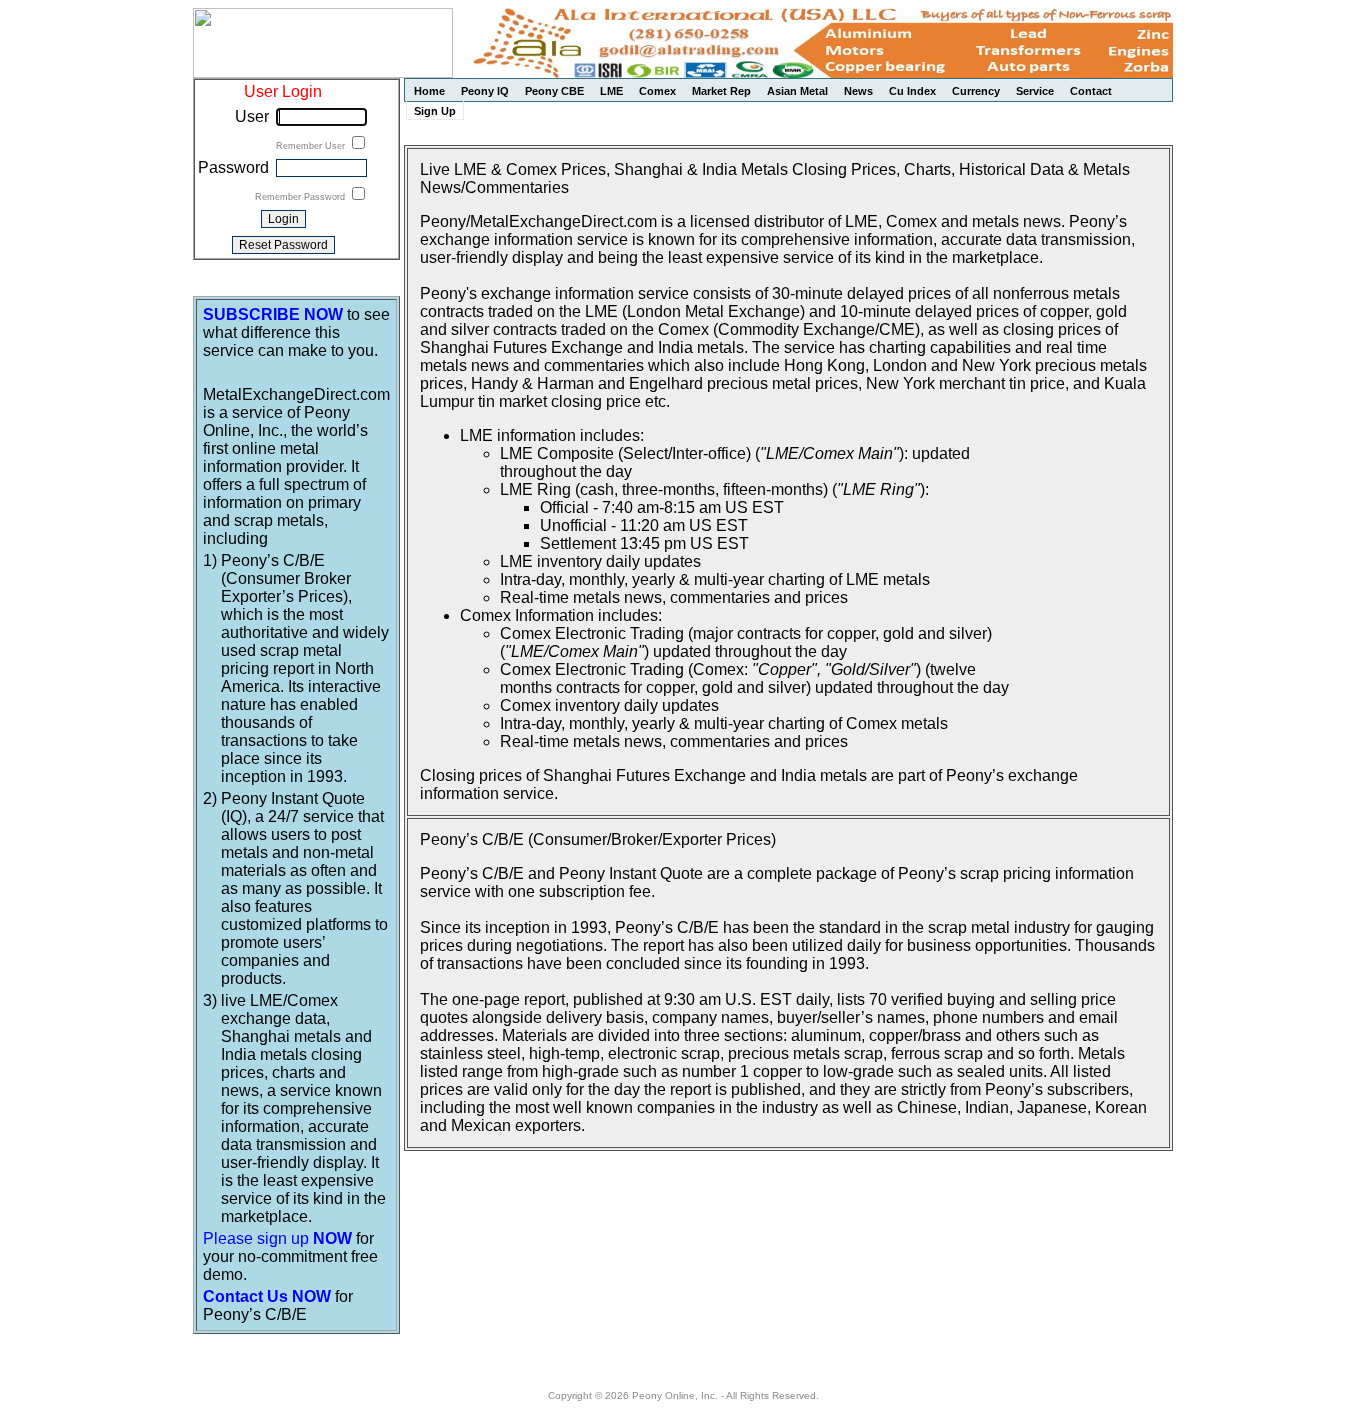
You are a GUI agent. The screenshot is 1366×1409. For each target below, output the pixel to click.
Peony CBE (554, 91)
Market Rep (721, 91)
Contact (1091, 91)
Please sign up (277, 1238)
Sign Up (435, 111)
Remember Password (301, 197)
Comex (657, 91)
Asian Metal (797, 91)
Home (429, 91)
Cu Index (912, 91)
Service (1035, 91)
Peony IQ (485, 91)
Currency (976, 91)
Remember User (312, 146)
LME (611, 91)
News (858, 91)
